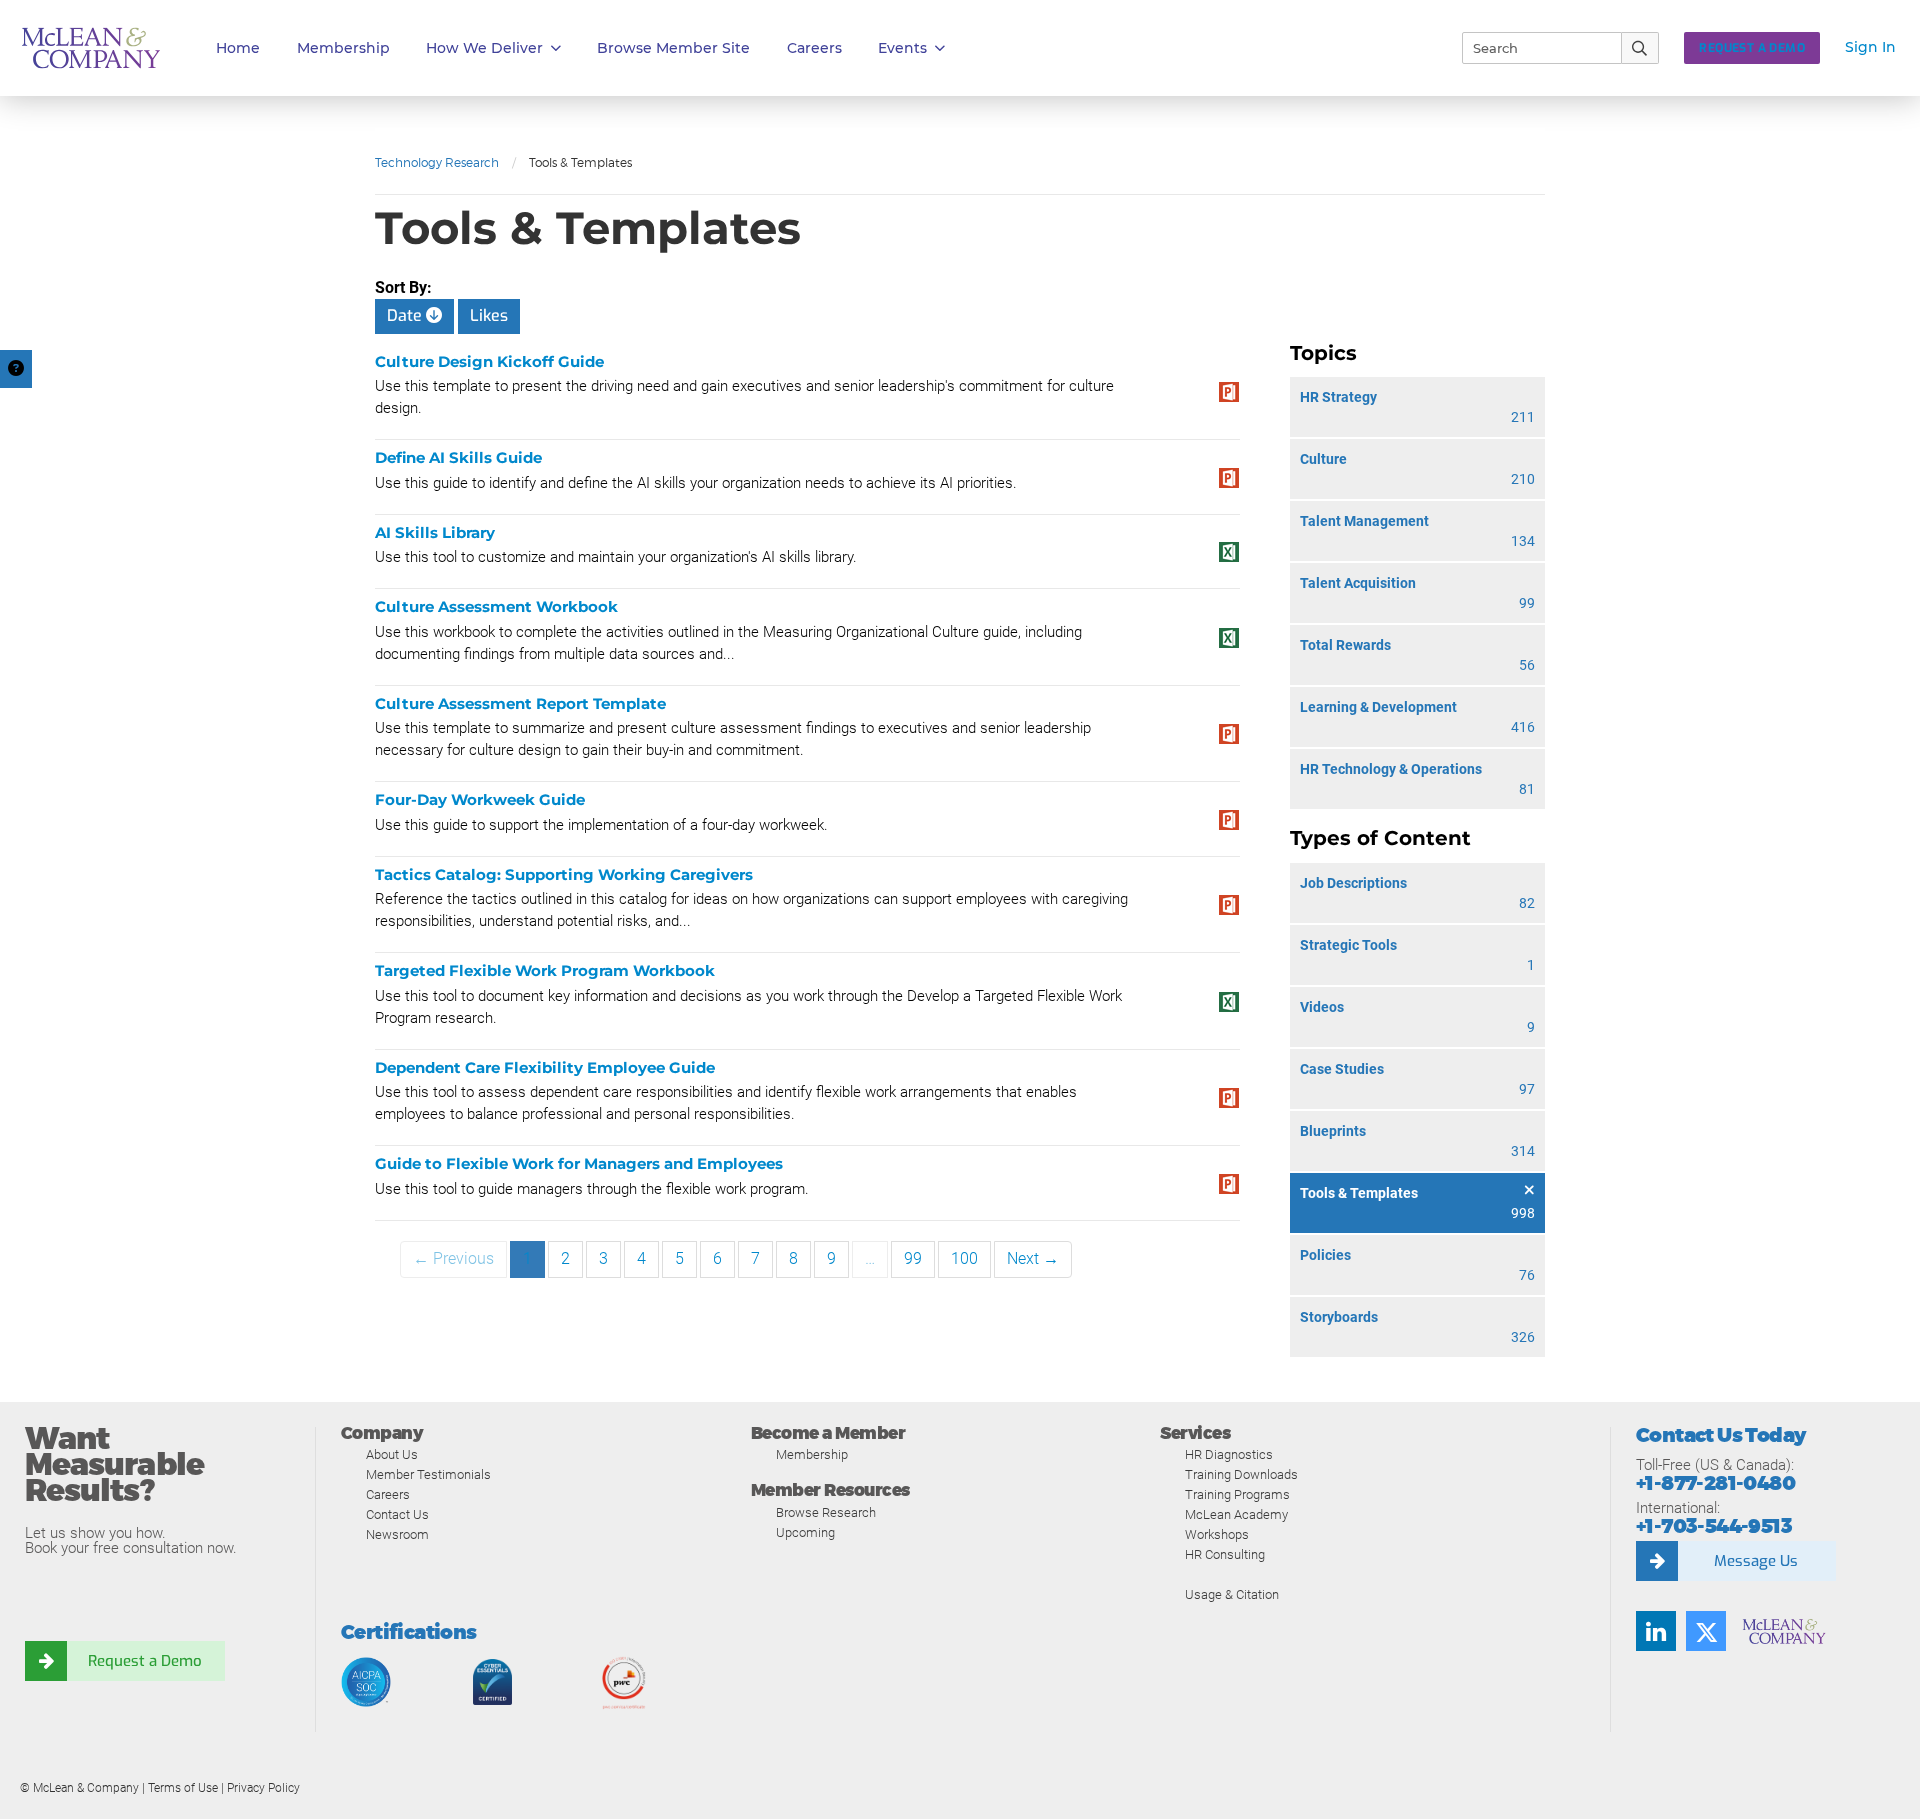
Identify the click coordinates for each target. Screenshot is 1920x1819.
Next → (1033, 1258)
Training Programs (1237, 1494)
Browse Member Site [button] (673, 48)
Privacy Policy (263, 1788)
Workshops (1217, 1534)
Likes (489, 315)
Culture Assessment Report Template (520, 703)
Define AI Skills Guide (458, 457)
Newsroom (397, 1534)
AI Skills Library (435, 532)
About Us (392, 1454)
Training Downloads (1241, 1474)
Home (238, 48)
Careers (388, 1494)
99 (913, 1258)
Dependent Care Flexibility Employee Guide (545, 1067)
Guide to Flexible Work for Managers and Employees (579, 1163)
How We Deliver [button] (484, 48)
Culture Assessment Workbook (496, 606)
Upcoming (805, 1532)
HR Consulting (1225, 1554)
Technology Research (437, 162)
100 (964, 1258)
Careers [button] (814, 48)
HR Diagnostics (1229, 1454)
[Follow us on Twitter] (1706, 1631)
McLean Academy (1236, 1514)
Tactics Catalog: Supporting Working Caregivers (564, 874)
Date (406, 315)
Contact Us (397, 1514)
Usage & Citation (1232, 1594)
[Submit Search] (1640, 48)
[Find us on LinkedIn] (1656, 1631)
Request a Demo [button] (1752, 48)
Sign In (1870, 47)
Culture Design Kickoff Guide (489, 361)
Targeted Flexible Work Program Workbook (545, 970)
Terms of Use (183, 1788)
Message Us (1756, 1561)
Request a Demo (145, 1661)
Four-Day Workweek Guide (480, 799)
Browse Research (826, 1512)
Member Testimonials (428, 1474)
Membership (343, 48)
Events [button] (902, 48)
